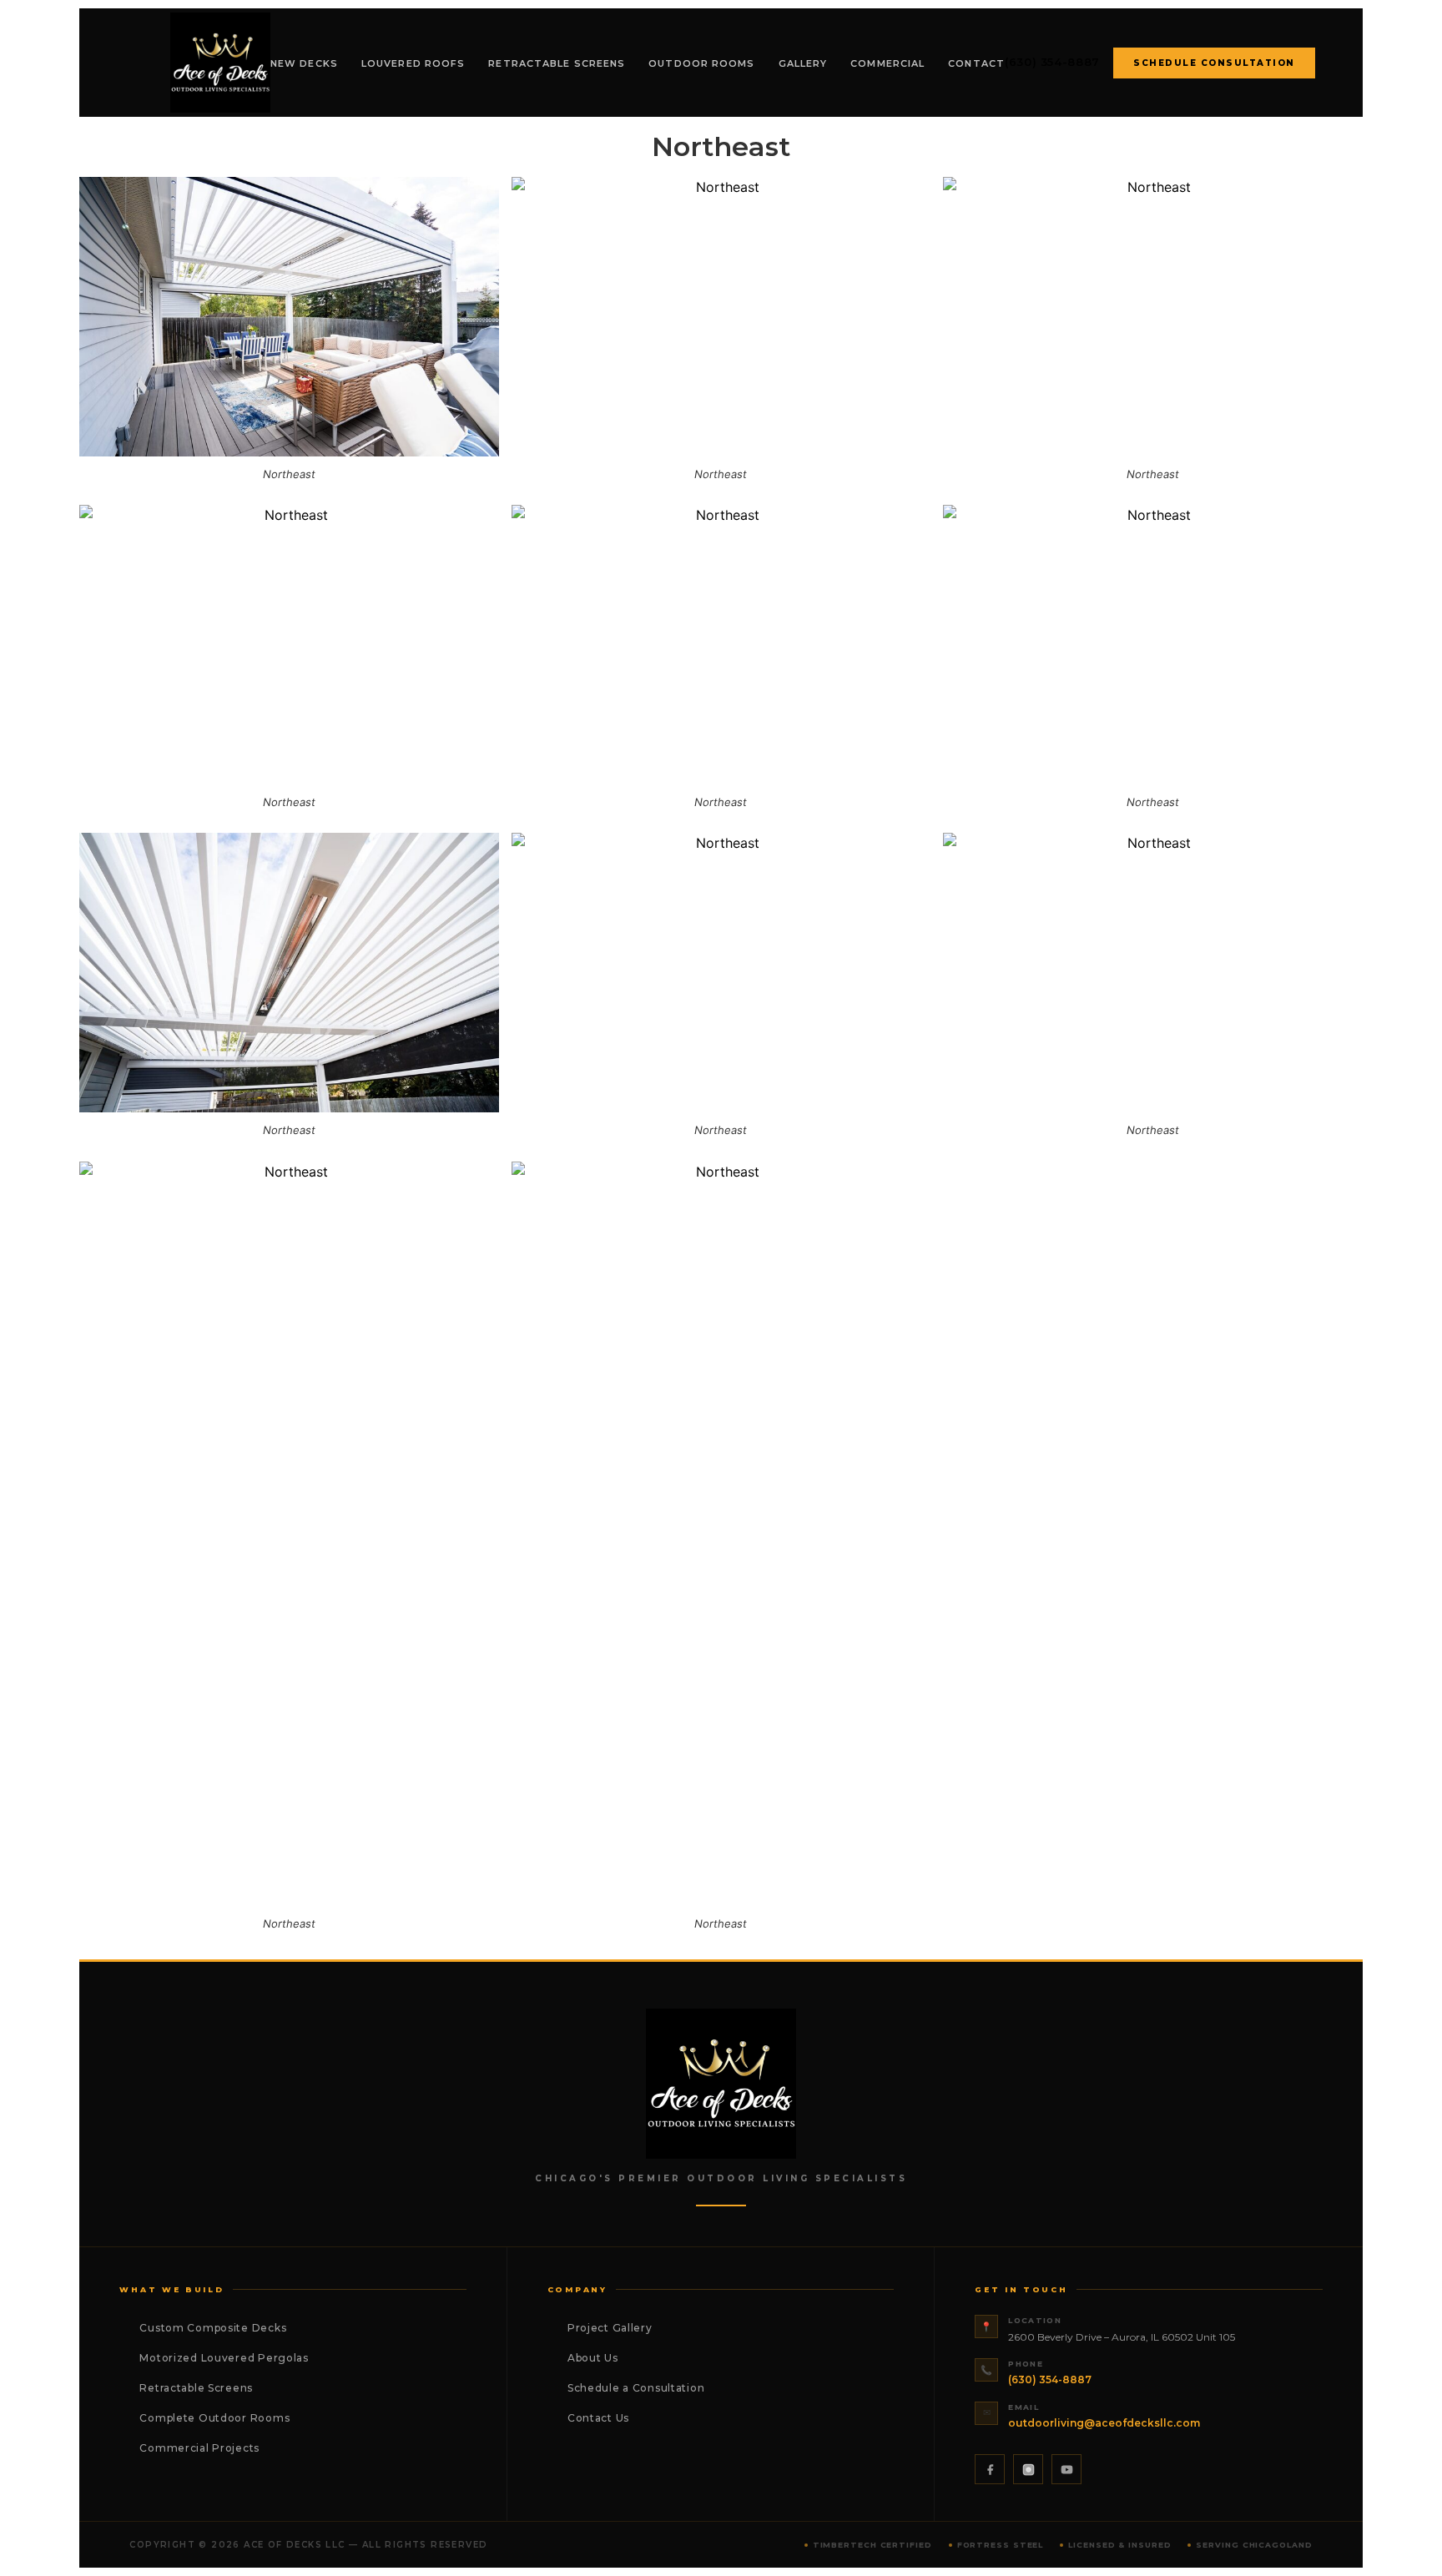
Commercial (887, 63)
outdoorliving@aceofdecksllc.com (1104, 2423)
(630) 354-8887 (1052, 62)
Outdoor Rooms (701, 63)
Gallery (803, 63)
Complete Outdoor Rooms (214, 2418)
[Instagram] (1028, 2469)
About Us (593, 2358)
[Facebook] (990, 2469)
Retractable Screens (557, 63)
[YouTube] (1066, 2469)
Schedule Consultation (1214, 63)
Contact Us (598, 2418)
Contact (976, 63)
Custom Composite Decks (213, 2328)
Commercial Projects (199, 2448)
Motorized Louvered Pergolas (224, 2358)
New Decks (304, 63)
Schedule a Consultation (636, 2388)
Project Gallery (610, 2328)
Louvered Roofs (413, 63)
